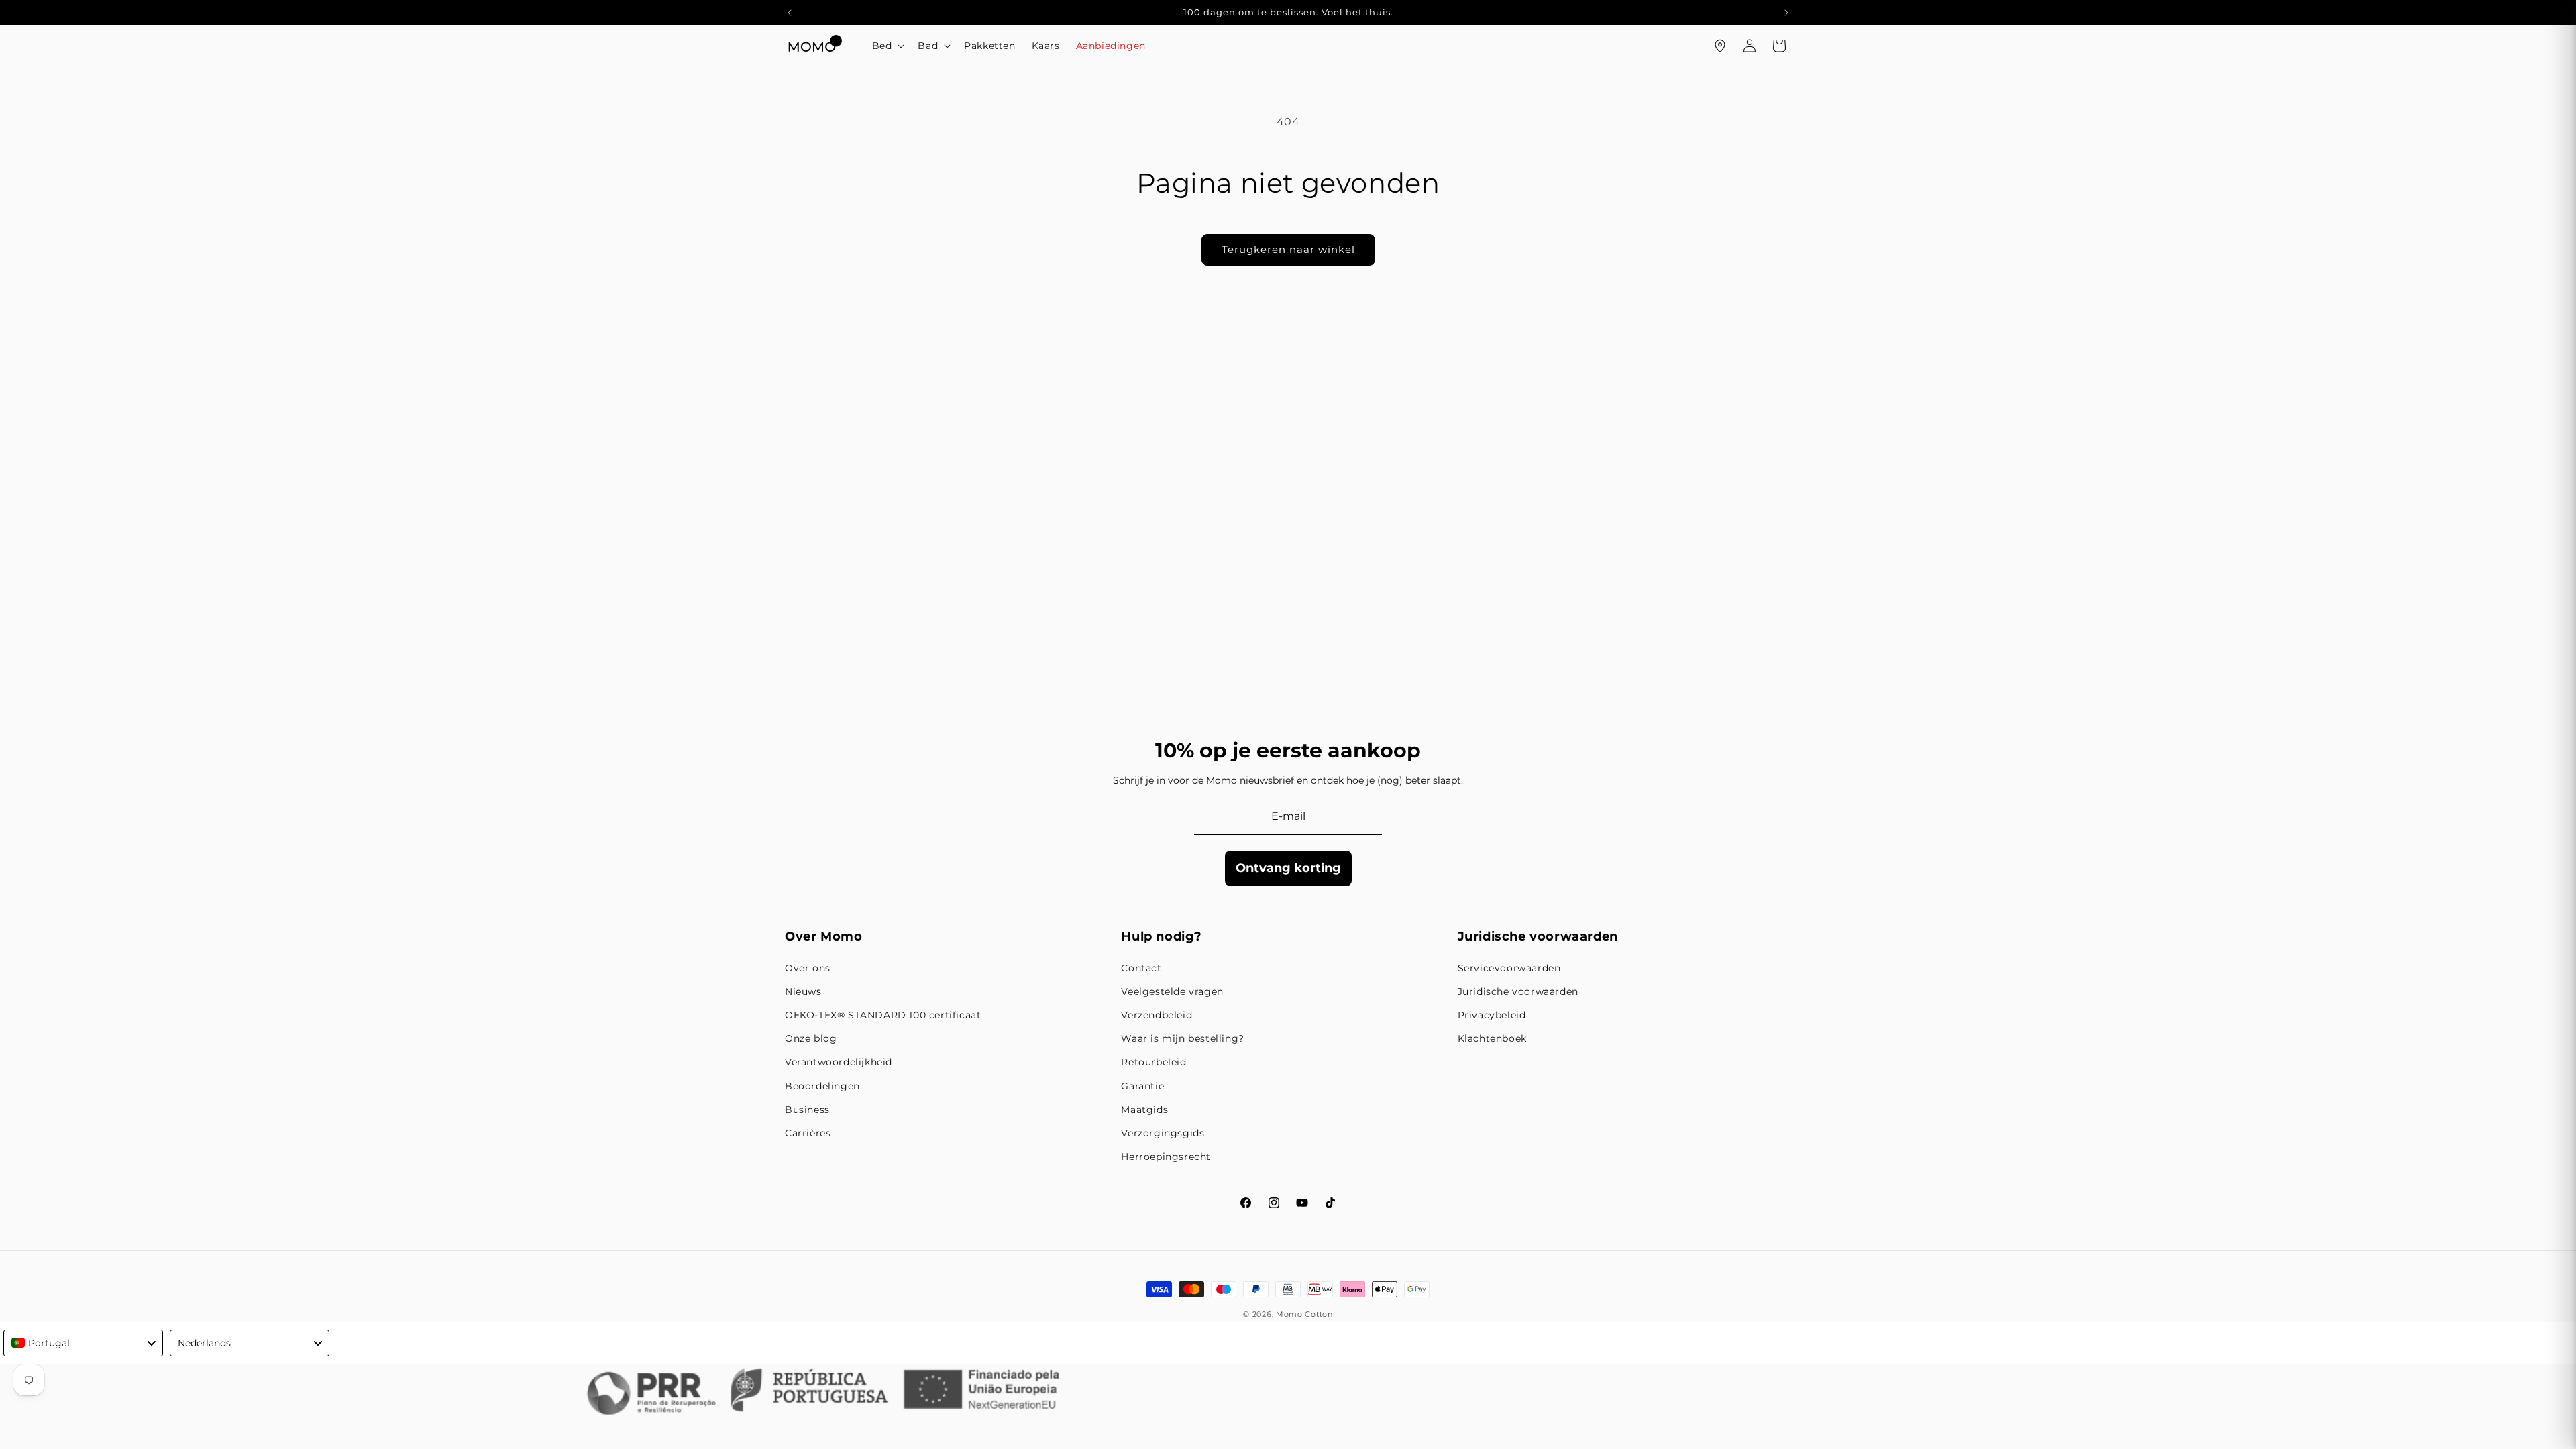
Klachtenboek (1492, 1038)
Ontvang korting (1288, 868)
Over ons (808, 968)
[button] (887, 46)
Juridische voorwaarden (1518, 991)
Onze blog (811, 1038)
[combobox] (83, 1343)
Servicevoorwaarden (1509, 968)
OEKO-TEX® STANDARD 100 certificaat (883, 1015)
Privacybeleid (1492, 1015)
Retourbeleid (1153, 1062)
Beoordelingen (822, 1086)
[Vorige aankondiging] (790, 13)
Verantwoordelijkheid (839, 1062)
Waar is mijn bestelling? (1182, 1038)
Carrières (808, 1133)
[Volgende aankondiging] (1786, 13)
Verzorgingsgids (1163, 1133)
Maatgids (1144, 1110)
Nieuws (803, 991)
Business (807, 1110)
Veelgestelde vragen (1172, 991)
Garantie (1142, 1086)
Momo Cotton (1304, 1314)
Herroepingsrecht (1166, 1157)
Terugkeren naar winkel (1288, 249)
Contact (1141, 968)
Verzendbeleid (1157, 1015)
